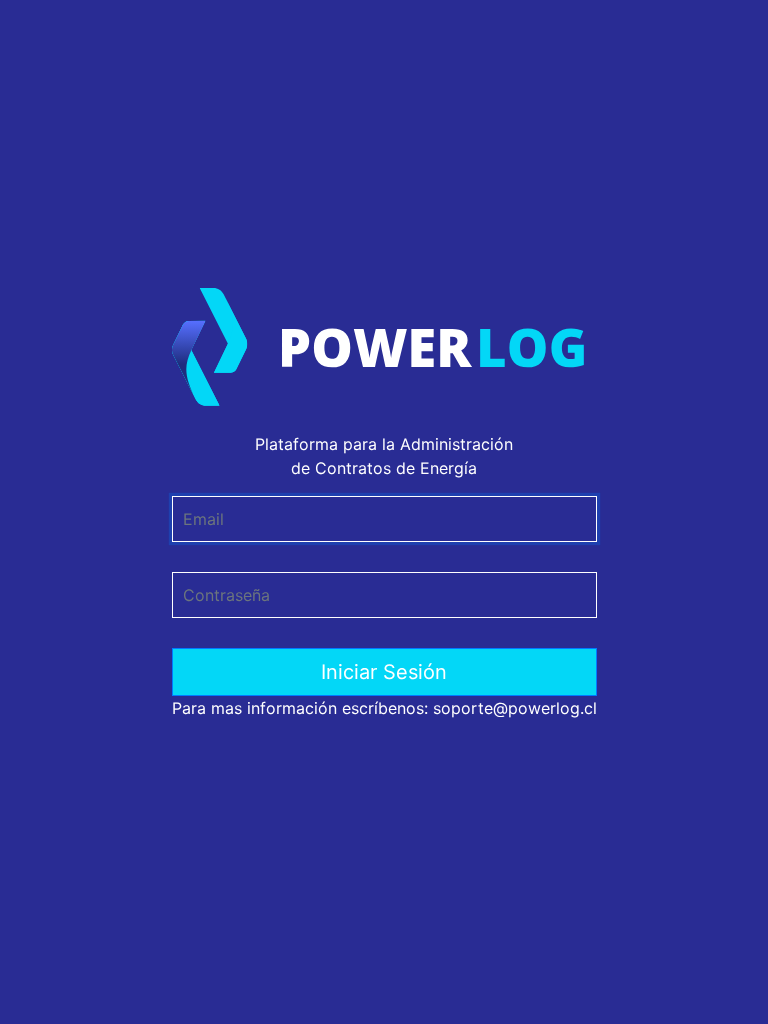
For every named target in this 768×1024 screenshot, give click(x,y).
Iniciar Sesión (384, 672)
